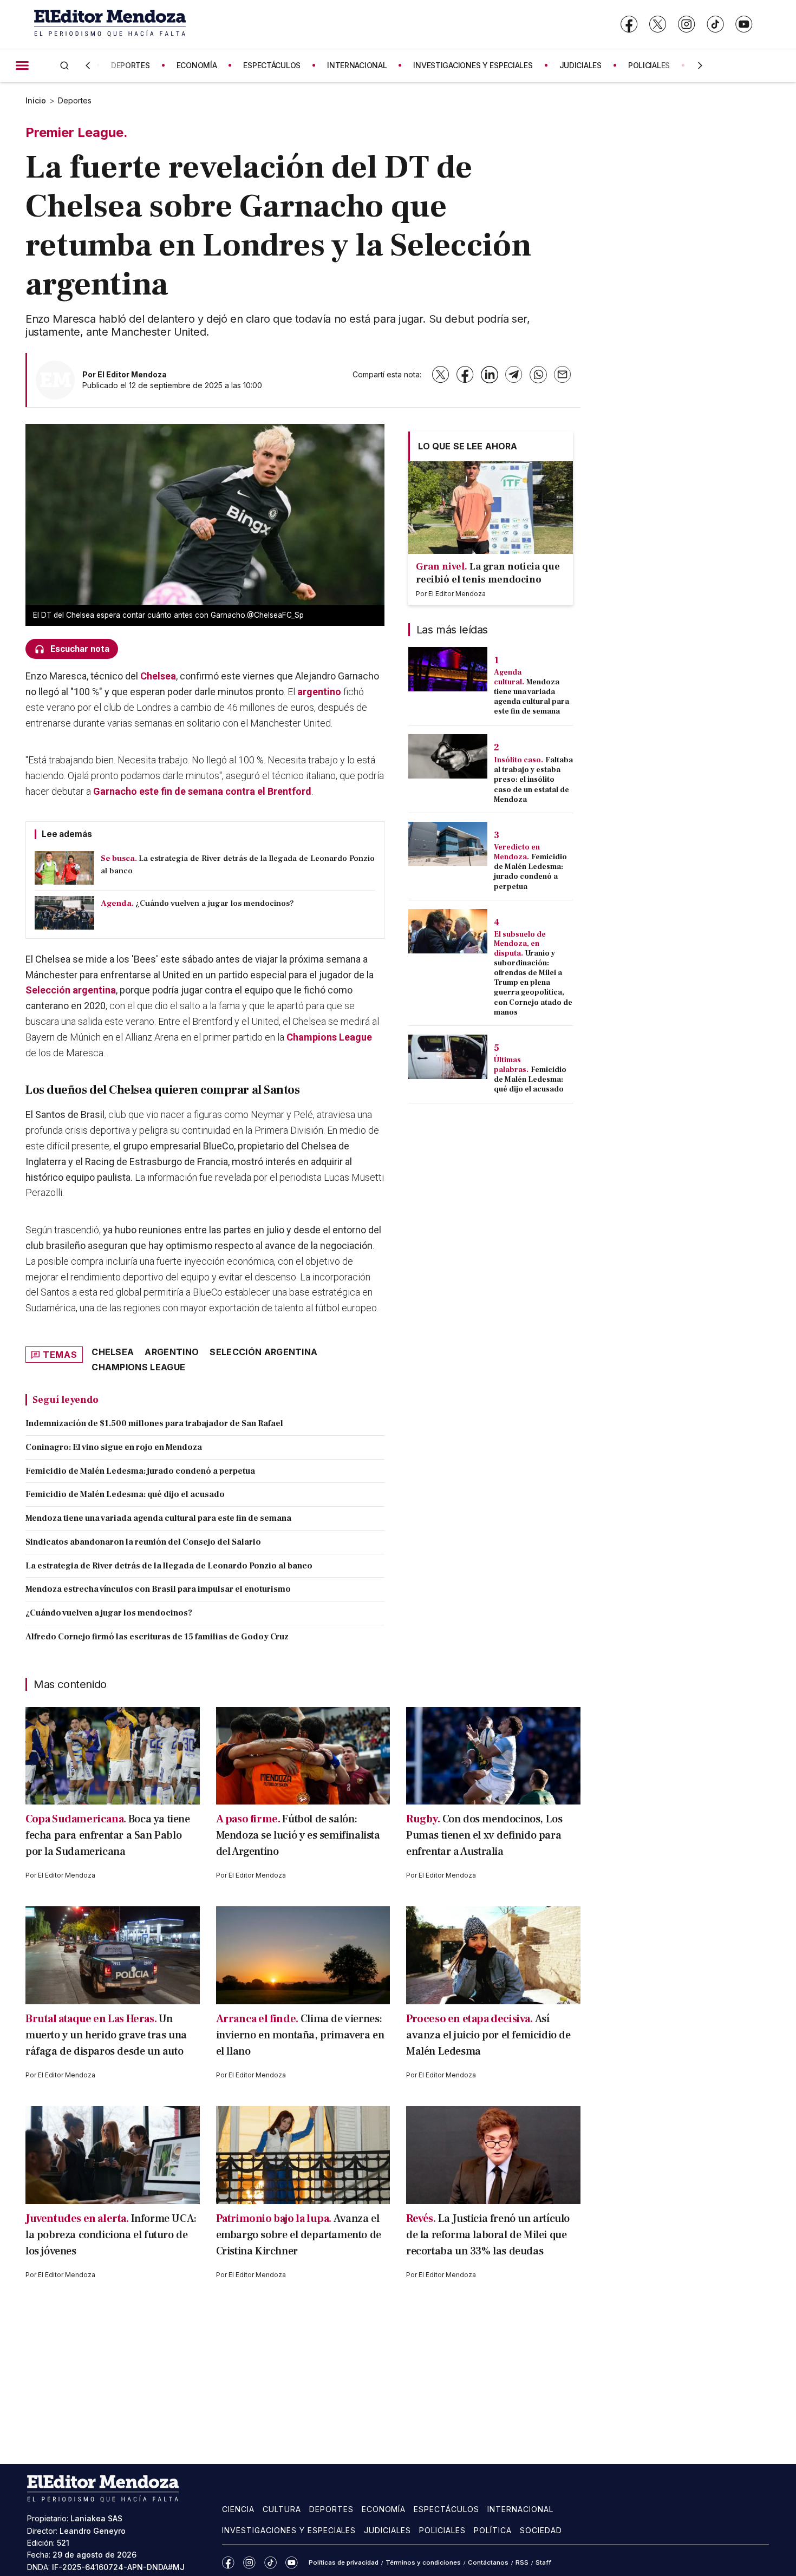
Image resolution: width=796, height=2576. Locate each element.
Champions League (329, 1037)
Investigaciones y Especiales (289, 2530)
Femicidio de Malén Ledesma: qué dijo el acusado (125, 1494)
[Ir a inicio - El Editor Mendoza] (110, 24)
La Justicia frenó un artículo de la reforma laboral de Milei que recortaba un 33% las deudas (488, 2235)
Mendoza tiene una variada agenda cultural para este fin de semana (158, 1518)
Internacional (520, 2509)
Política (493, 2530)
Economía (384, 2509)
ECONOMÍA (197, 65)
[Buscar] (64, 65)
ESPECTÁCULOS (272, 65)
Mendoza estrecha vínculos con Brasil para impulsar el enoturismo (158, 1589)
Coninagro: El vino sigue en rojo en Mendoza (114, 1447)
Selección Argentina (263, 1352)
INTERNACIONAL (357, 65)
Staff (543, 2562)
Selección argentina (71, 990)
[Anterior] (88, 66)
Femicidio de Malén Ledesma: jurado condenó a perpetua (140, 1471)
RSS (522, 2562)
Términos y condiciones (423, 2562)
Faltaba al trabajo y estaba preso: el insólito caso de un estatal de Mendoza (533, 780)
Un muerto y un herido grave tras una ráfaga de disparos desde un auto (106, 2035)
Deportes (75, 100)
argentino (319, 692)
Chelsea (158, 676)
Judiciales (387, 2530)
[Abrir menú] (22, 66)
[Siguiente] (700, 66)
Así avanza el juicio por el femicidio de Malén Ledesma (488, 2035)
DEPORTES (131, 65)
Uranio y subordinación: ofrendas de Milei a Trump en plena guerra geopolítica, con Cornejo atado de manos (533, 983)
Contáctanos (488, 2562)
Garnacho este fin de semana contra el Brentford (202, 791)
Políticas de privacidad (344, 2562)
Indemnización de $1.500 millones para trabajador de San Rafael (154, 1423)
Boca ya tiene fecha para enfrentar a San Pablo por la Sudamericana (108, 1835)
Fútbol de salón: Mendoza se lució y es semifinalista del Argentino (298, 1835)
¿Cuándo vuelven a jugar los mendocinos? (109, 1613)
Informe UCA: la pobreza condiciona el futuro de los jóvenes (111, 2235)
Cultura (282, 2509)
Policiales (442, 2530)
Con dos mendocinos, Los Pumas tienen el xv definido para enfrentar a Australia (484, 1835)
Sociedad (541, 2530)
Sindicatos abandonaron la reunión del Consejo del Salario (143, 1542)
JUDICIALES (580, 65)
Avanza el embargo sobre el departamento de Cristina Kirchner (299, 2235)
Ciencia (238, 2509)
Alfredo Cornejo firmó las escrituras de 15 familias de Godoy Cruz (157, 1637)
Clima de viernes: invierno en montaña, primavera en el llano (300, 2035)
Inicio (36, 100)
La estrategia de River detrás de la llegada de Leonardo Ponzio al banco (169, 1566)
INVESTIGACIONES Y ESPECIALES (473, 65)
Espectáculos (446, 2509)
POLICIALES (649, 65)
